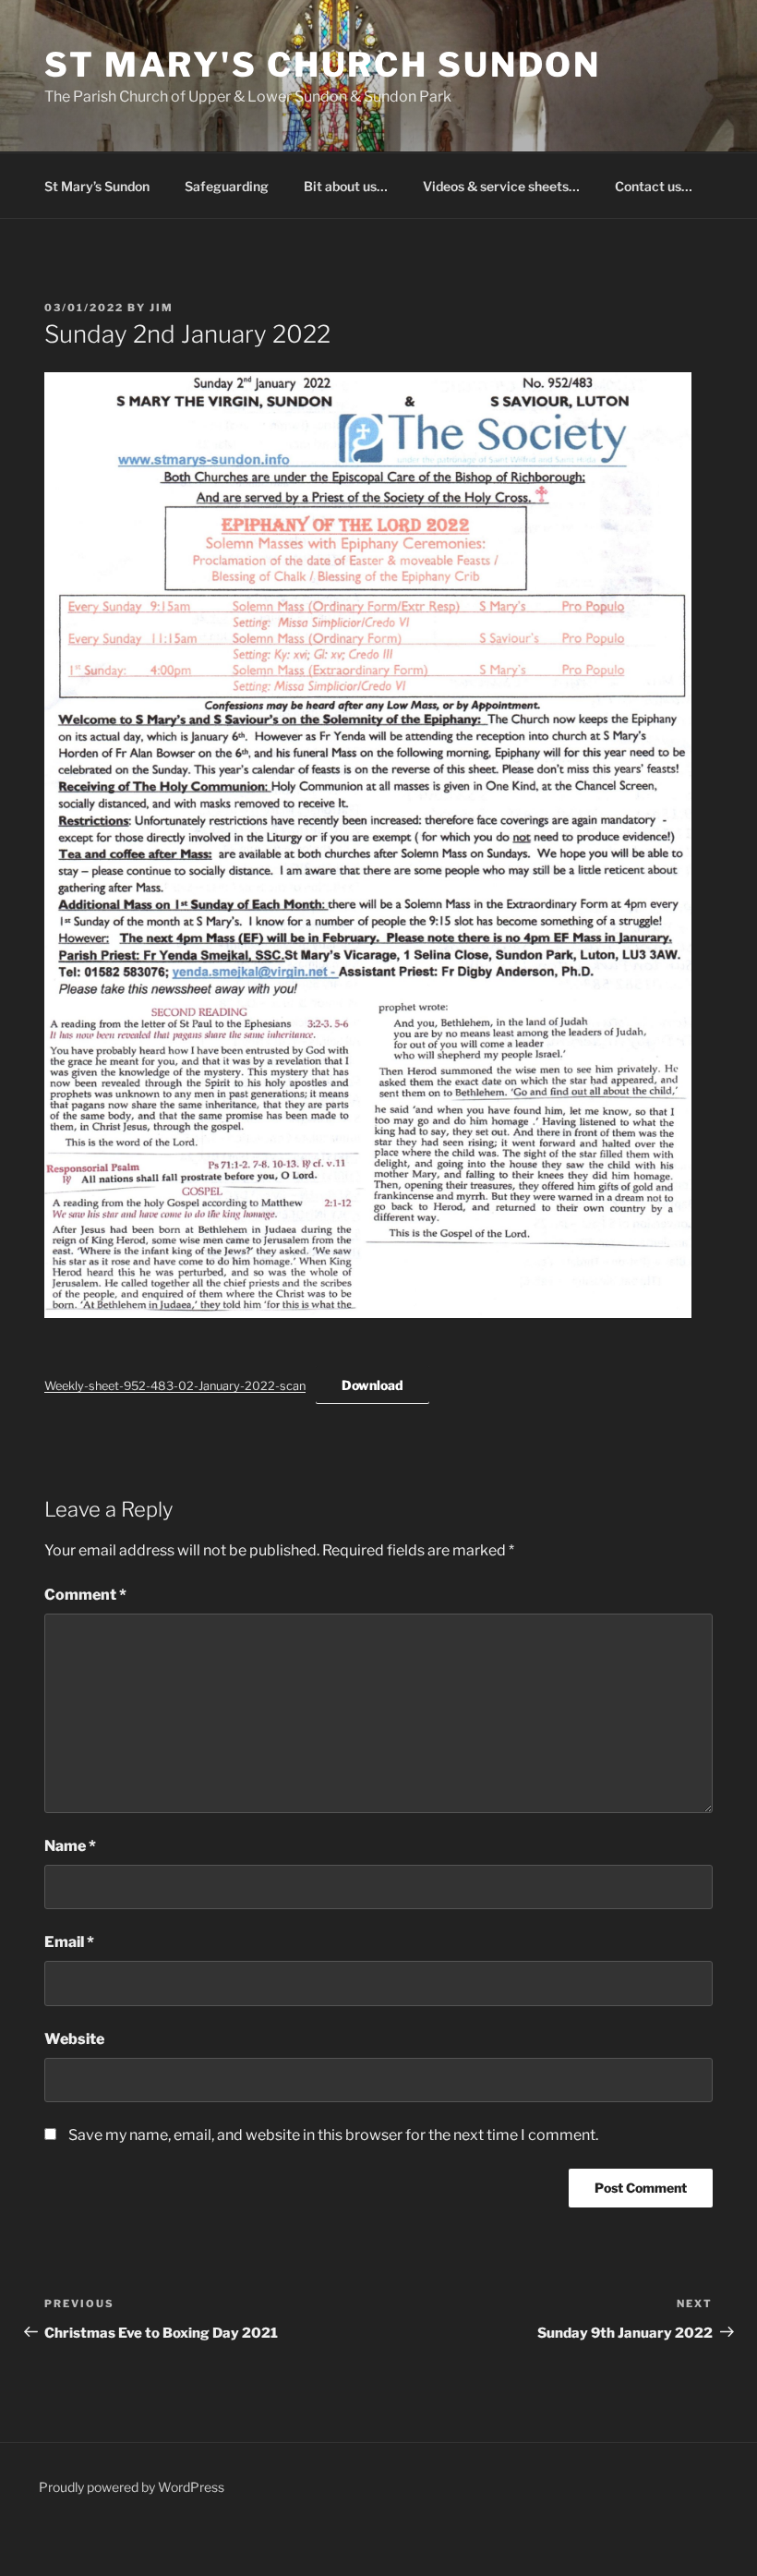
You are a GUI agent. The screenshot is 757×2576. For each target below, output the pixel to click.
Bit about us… (346, 186)
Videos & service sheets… (501, 186)
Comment (85, 1595)
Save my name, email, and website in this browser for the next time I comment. (333, 2135)
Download (372, 1385)
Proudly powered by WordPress (132, 2487)
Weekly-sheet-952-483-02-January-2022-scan (175, 1386)
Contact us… (654, 186)
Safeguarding (227, 186)
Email (69, 1942)
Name (70, 1846)
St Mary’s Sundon (97, 186)
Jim (162, 308)
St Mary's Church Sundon (323, 65)
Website (74, 2039)
